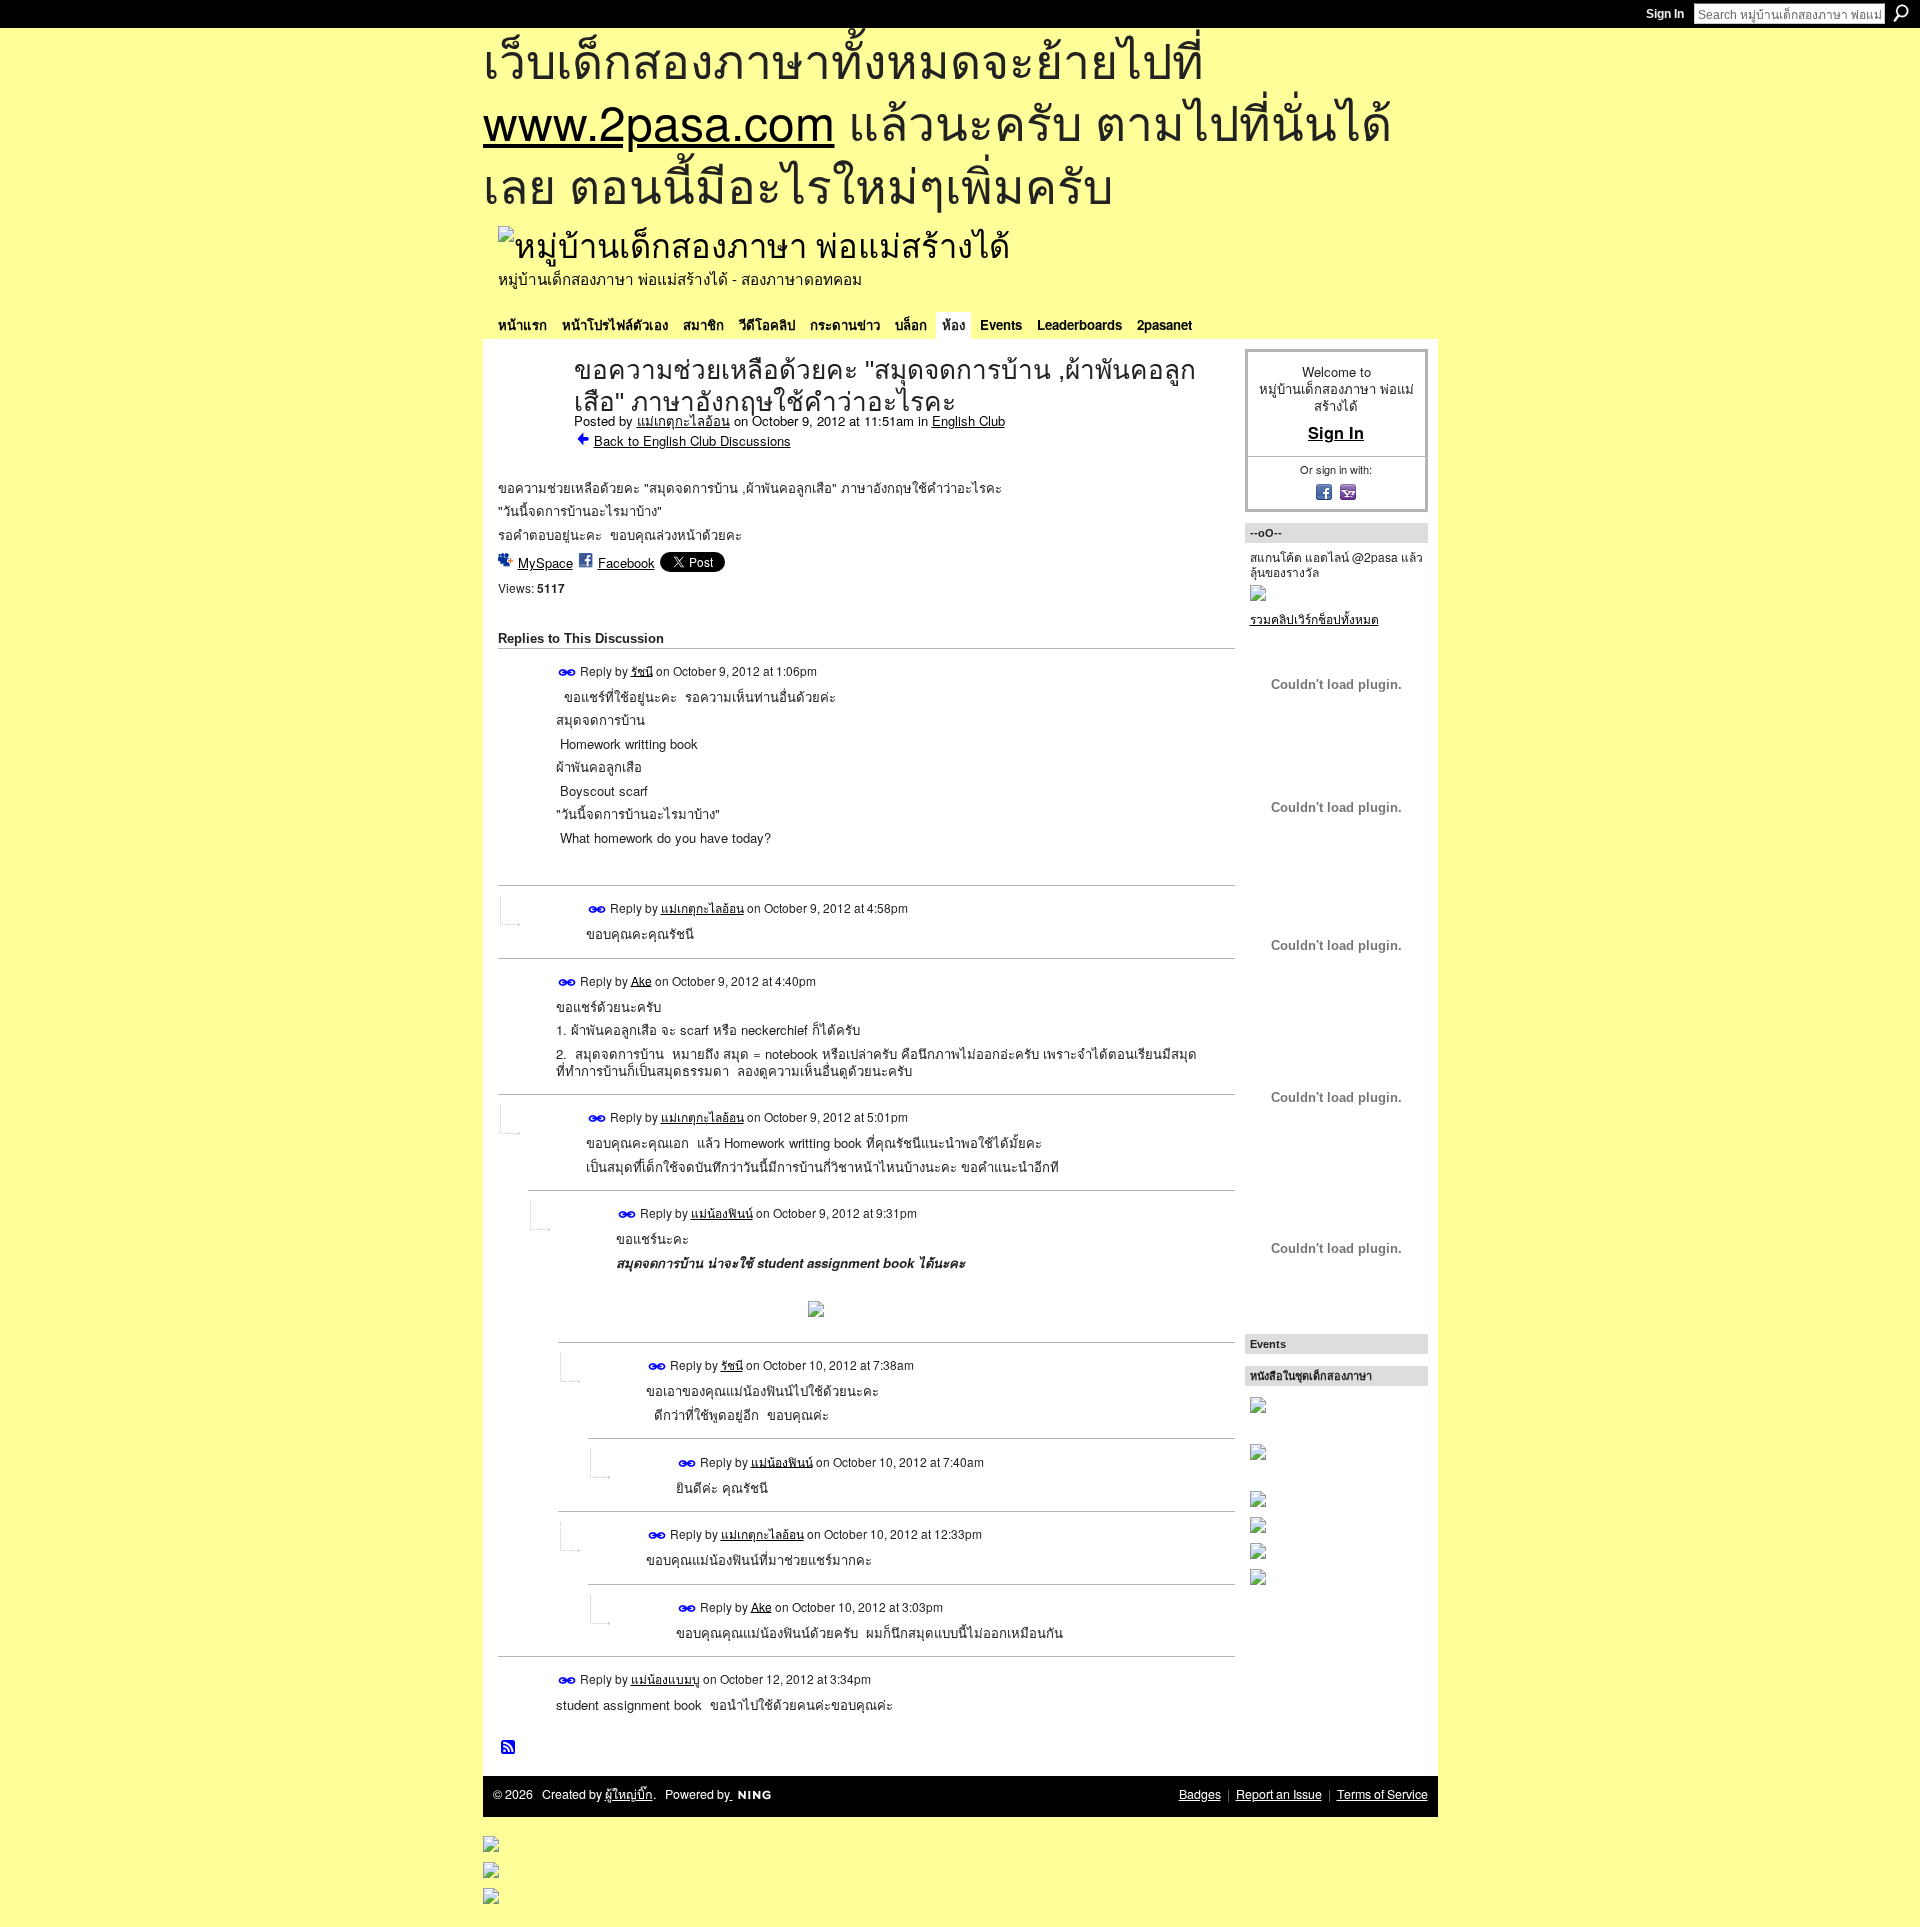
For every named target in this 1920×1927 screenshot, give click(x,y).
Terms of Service (1382, 1794)
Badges (1200, 1794)
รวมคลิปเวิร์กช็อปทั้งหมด (1314, 618)
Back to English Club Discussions (692, 440)
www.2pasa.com (659, 120)
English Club (968, 420)
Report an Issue (1279, 1794)
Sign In (1665, 14)
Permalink (567, 672)
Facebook (626, 562)
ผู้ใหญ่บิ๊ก (629, 1794)
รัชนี (642, 669)
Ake (641, 979)
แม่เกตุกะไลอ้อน (683, 420)
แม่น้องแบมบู (665, 1678)
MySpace (545, 562)
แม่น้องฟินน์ (722, 1212)
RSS (509, 1748)
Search (1901, 13)
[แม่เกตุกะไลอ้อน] (530, 412)
